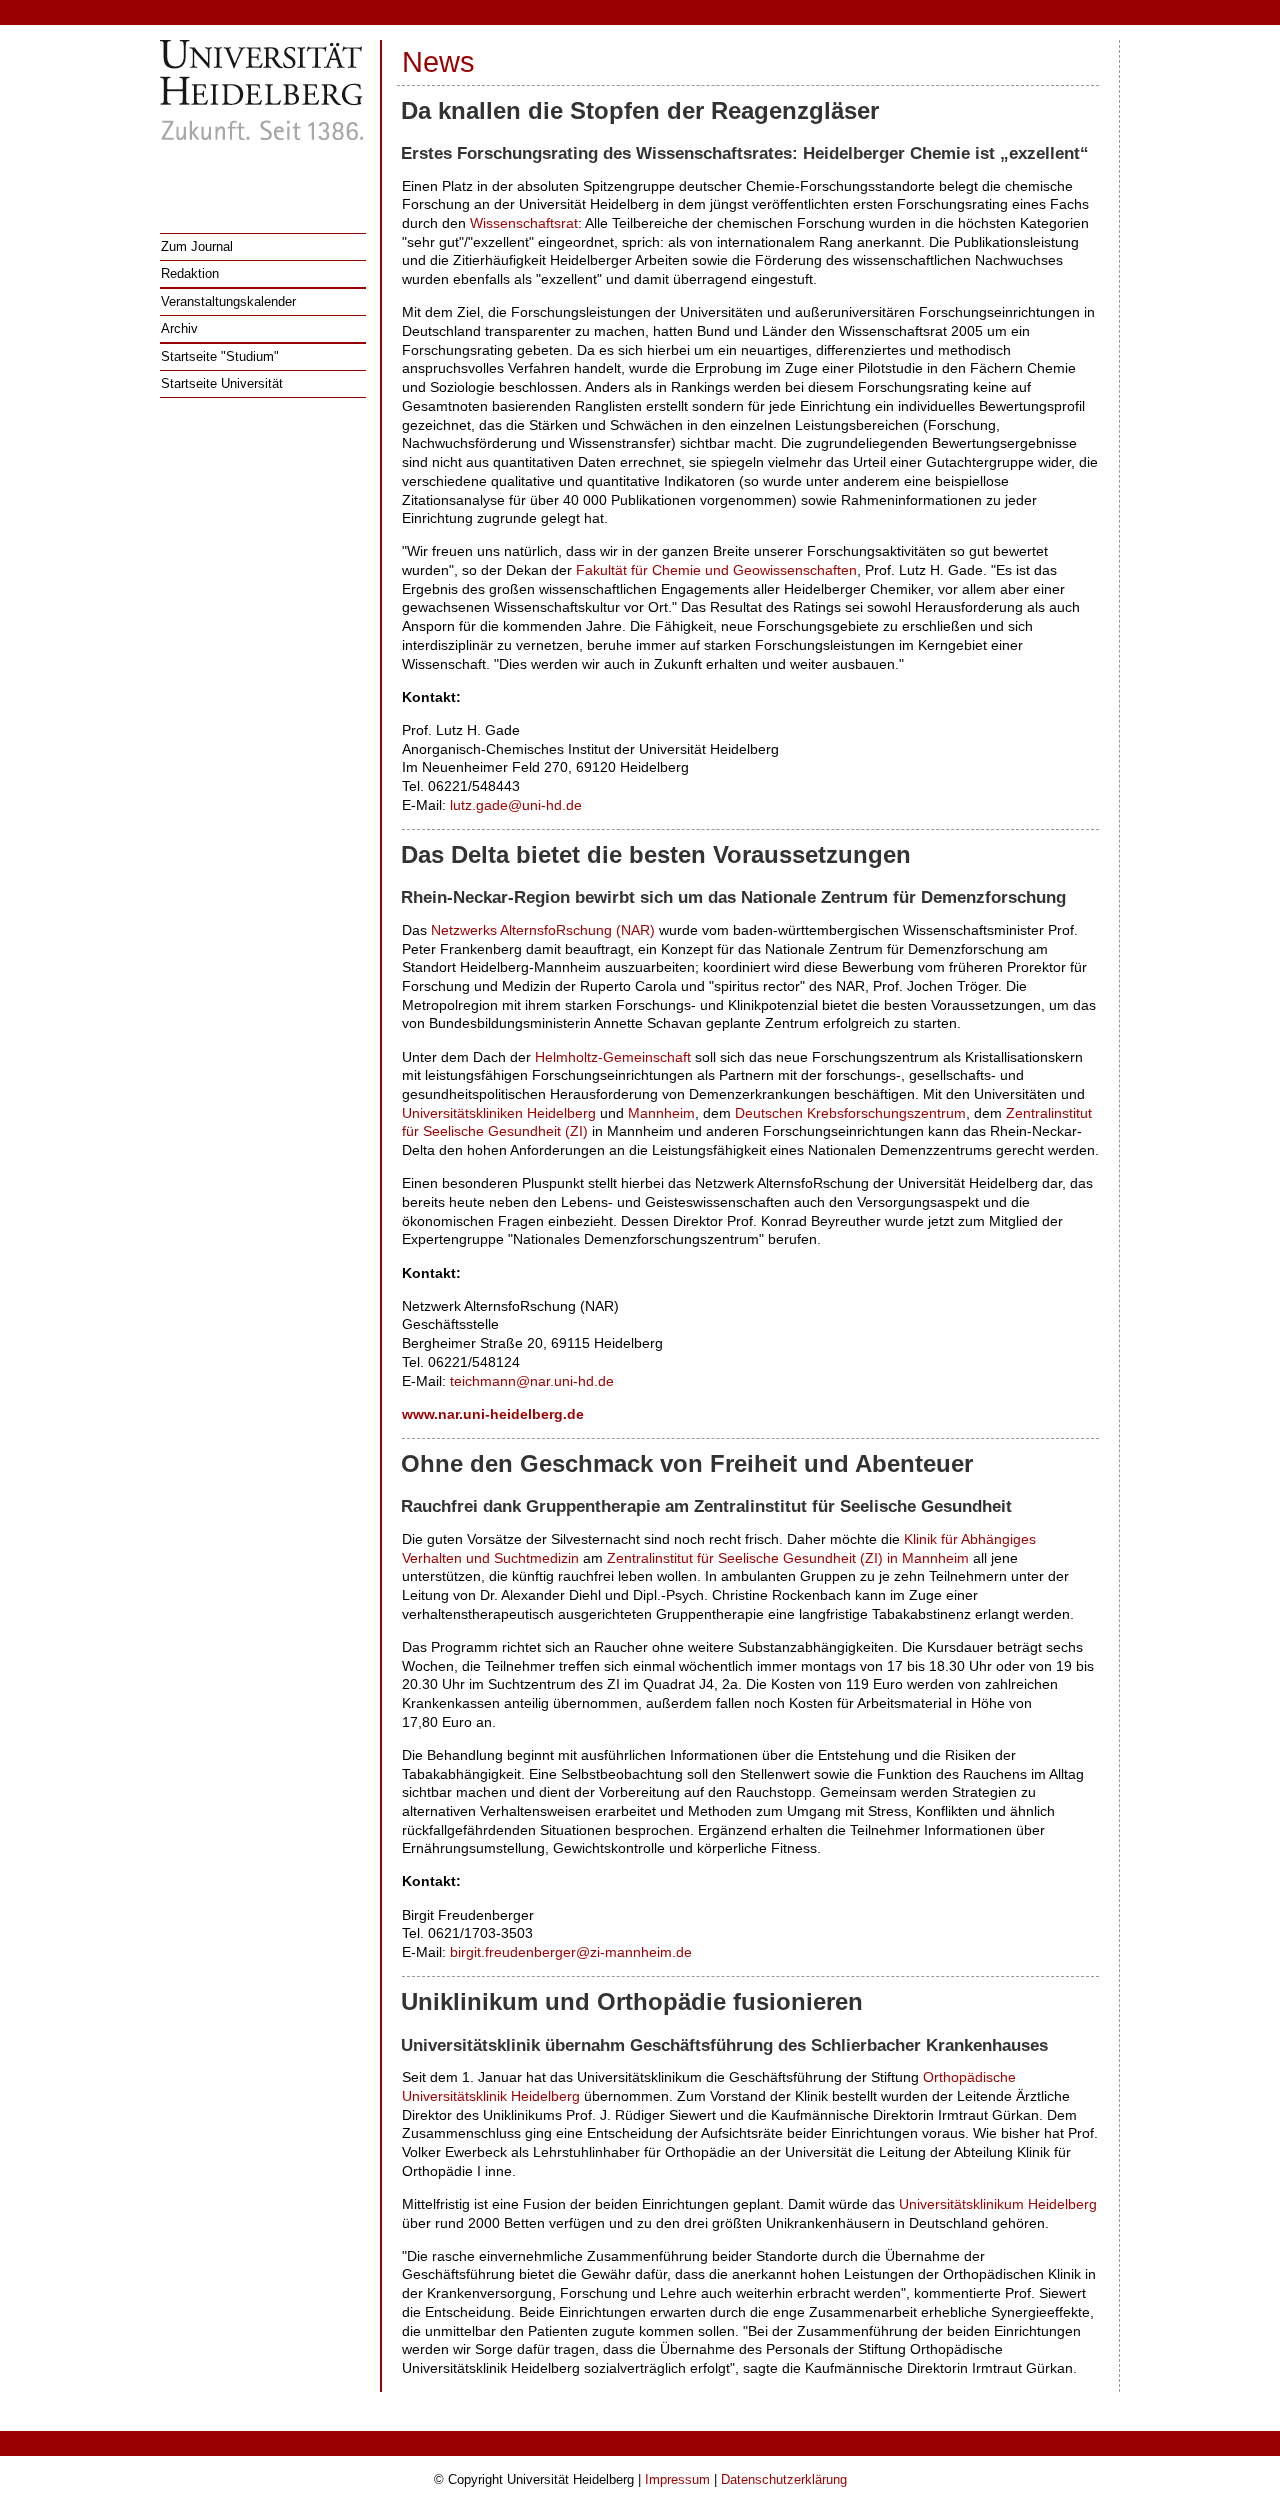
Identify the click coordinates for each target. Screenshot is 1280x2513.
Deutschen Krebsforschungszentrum (850, 1113)
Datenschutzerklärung (784, 2479)
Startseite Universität (222, 383)
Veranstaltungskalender (228, 301)
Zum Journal (197, 246)
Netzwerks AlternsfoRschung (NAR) (543, 930)
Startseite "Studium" (220, 356)
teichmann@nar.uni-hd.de (532, 1381)
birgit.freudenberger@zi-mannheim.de (571, 1952)
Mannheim (661, 1113)
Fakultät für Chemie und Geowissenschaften (716, 570)
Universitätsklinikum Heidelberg (998, 2204)
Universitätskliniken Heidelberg (499, 1113)
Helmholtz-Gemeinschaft (613, 1057)
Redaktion (190, 273)
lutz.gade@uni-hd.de (516, 805)
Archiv (179, 328)
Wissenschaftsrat (524, 223)
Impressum (677, 2479)
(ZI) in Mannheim (788, 1558)
